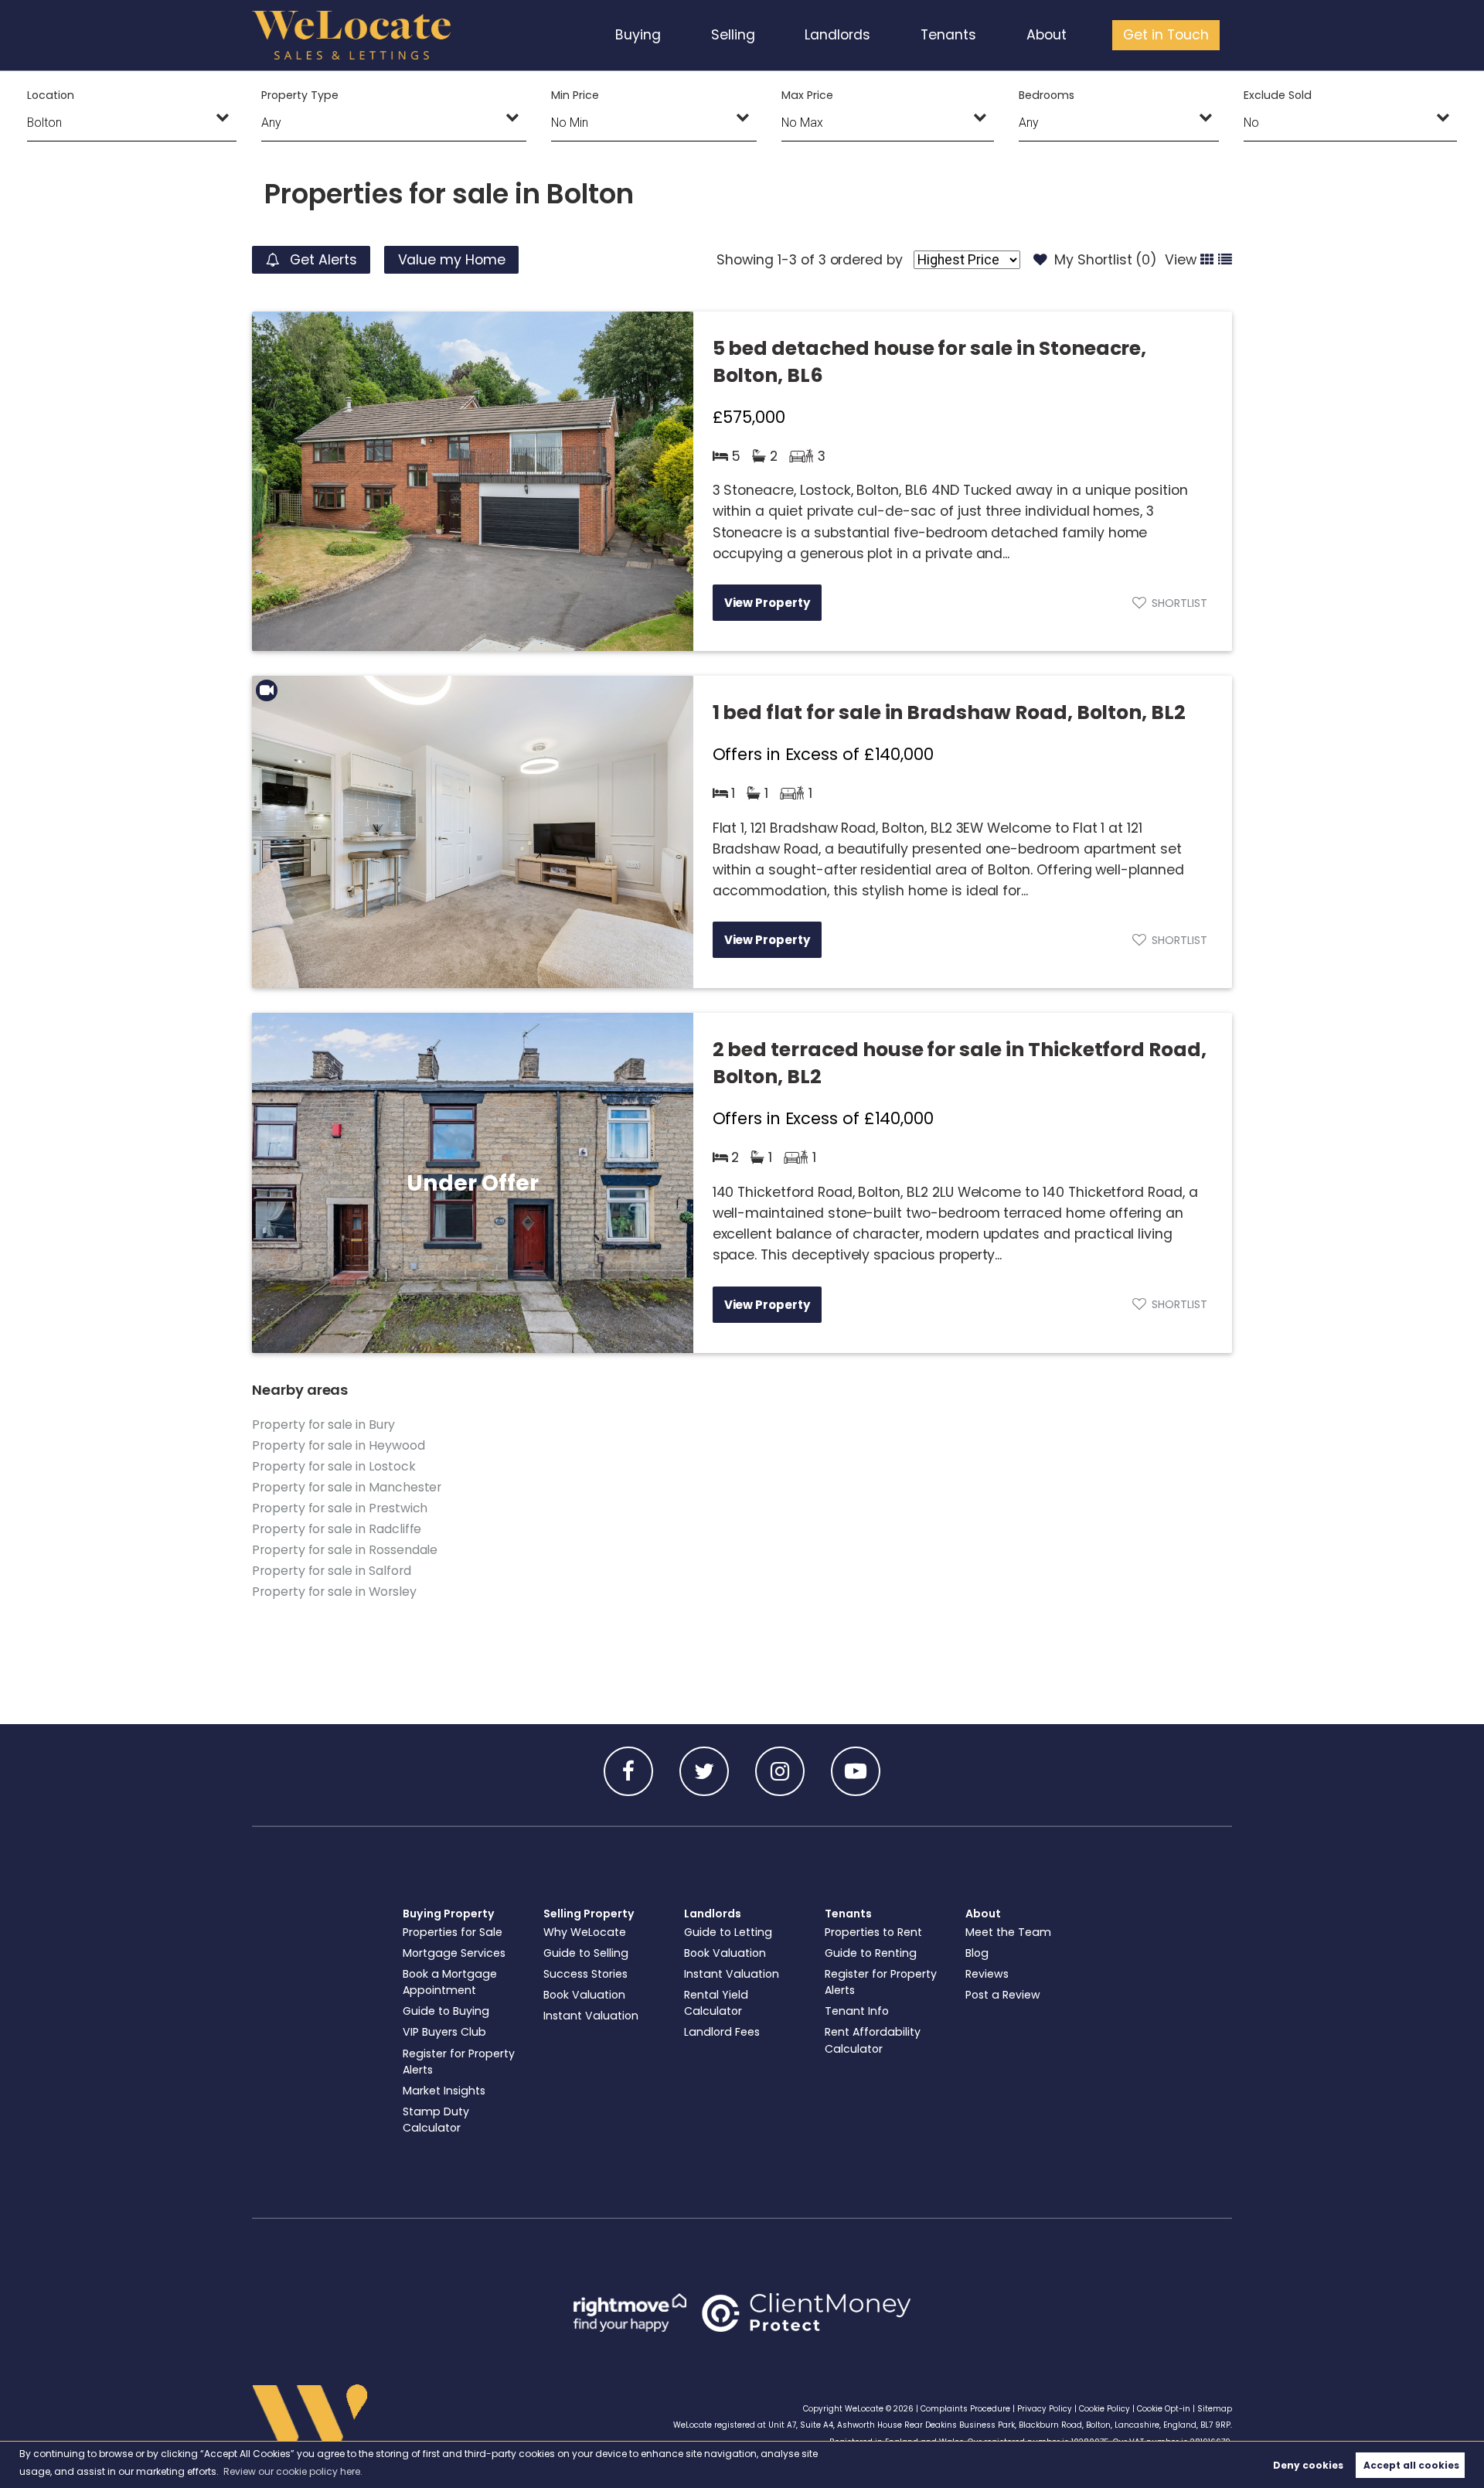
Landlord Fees (722, 2032)
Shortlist (1179, 603)
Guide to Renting (871, 1953)
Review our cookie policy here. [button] (293, 2471)
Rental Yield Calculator (716, 2003)
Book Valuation (584, 1995)
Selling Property (589, 1914)
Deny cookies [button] (1308, 2465)
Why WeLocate (585, 1932)
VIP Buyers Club (444, 2032)
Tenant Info (857, 2011)
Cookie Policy (1104, 2409)
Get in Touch (1166, 35)
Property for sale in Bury (323, 1425)
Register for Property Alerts (459, 2062)
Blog (977, 1953)
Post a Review (1003, 1995)
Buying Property (449, 1914)
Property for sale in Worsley (334, 1592)
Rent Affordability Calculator (873, 2040)
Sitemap (1215, 2409)
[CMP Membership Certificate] (806, 2312)
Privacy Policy (1045, 2409)
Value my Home (452, 260)
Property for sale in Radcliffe (337, 1529)
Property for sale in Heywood (339, 1445)
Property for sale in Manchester (347, 1487)
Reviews (987, 1974)
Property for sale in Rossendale (345, 1550)
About (1047, 35)
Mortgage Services (454, 1953)
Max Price (807, 95)
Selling (733, 35)
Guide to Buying (446, 2011)
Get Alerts (321, 260)
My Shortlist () (1106, 260)
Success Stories (585, 1974)
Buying (638, 35)
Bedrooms (1047, 95)
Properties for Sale (453, 1932)
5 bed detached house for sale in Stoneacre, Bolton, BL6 (930, 362)
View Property (767, 603)
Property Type (300, 95)
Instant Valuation (591, 2016)
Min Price (575, 95)
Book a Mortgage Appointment (450, 1982)
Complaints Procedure (965, 2409)
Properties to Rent (873, 1932)
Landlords (837, 35)
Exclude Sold (1277, 95)
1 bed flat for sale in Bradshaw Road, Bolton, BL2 (949, 712)
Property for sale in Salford (332, 1571)
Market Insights (444, 2091)
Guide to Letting (728, 1932)
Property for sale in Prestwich (340, 1508)
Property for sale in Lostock (334, 1466)
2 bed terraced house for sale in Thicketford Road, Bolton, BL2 (960, 1063)
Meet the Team (1008, 1932)
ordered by (866, 260)
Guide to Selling (586, 1953)
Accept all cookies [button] (1411, 2465)
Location (51, 95)
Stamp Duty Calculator (436, 2120)
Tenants (948, 35)
